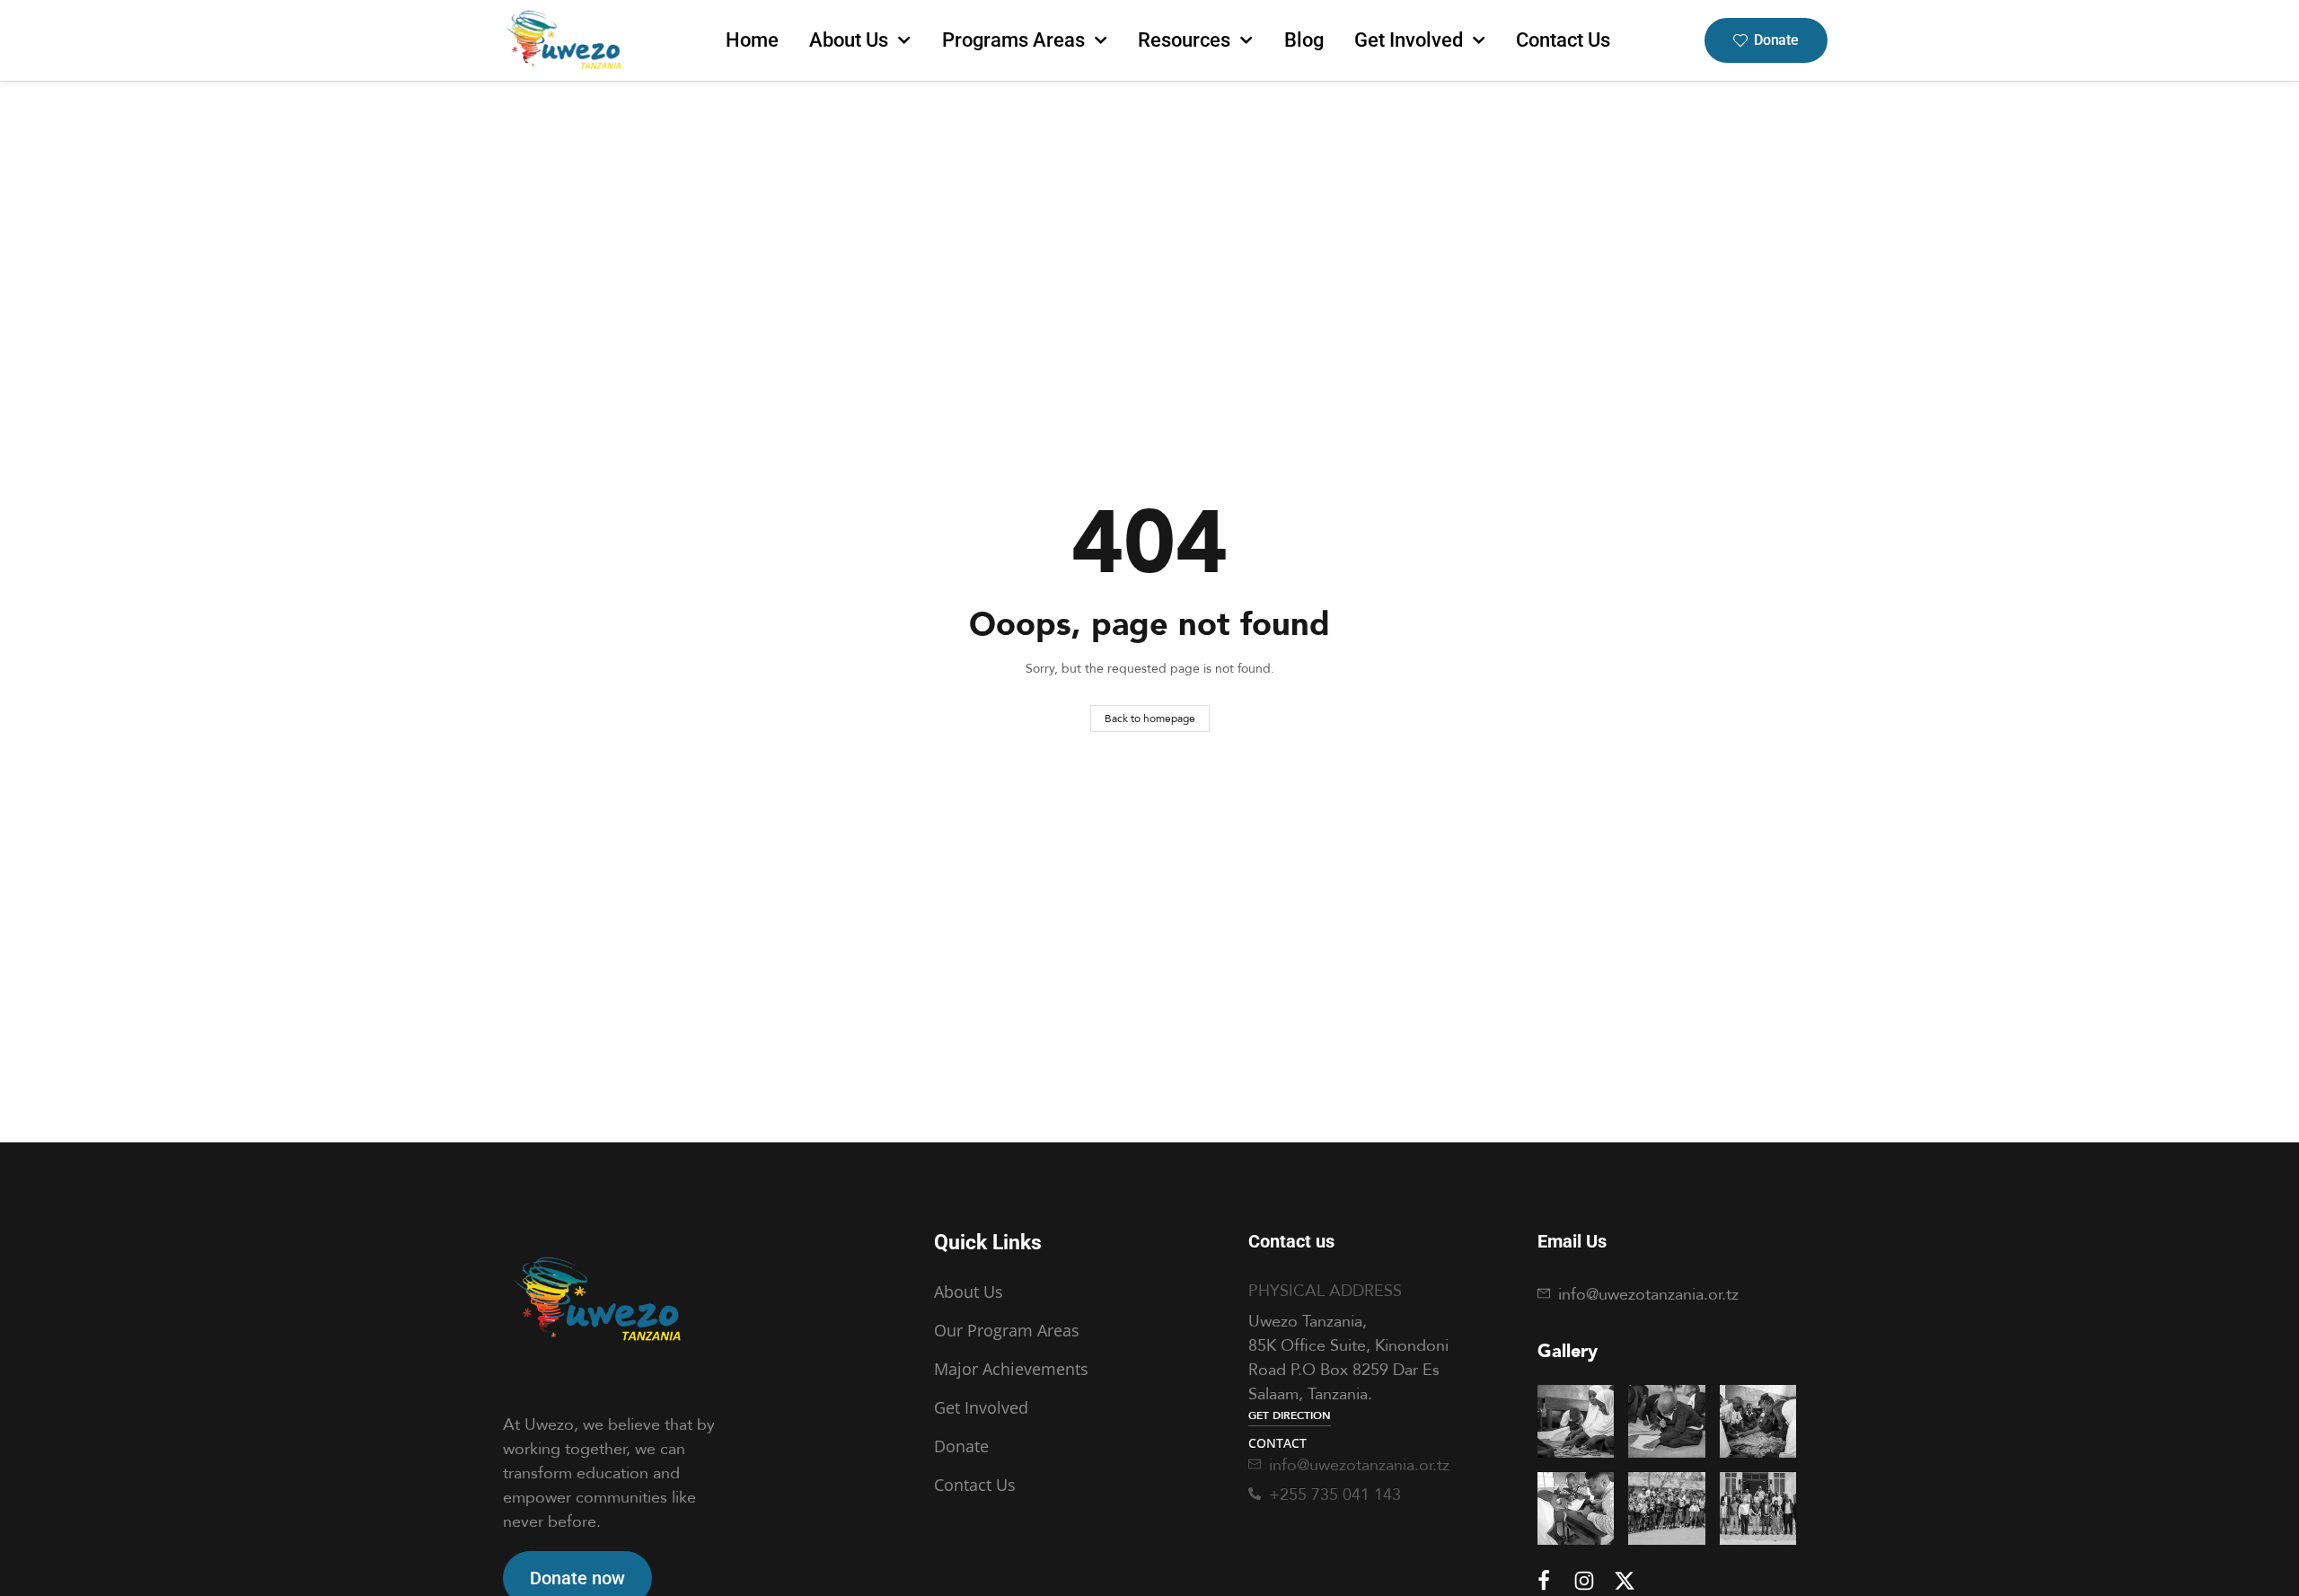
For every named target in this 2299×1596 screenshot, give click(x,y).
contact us (1563, 40)
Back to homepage (1150, 718)
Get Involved (1409, 40)
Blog (1304, 40)
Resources (1184, 40)
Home (752, 40)
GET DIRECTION (1290, 1415)
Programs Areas (1013, 40)
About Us (849, 40)
